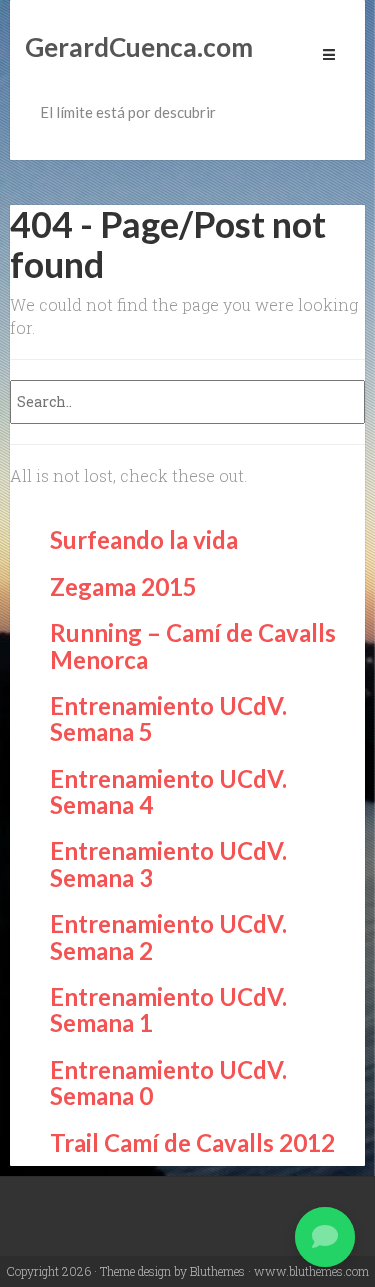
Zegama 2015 (123, 586)
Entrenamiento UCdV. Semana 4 (168, 791)
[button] (325, 1237)
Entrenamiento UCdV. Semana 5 (168, 718)
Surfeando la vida (144, 539)
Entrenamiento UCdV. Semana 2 (168, 936)
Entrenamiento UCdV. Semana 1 (168, 1009)
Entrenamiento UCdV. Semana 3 (168, 863)
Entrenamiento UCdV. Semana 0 (168, 1082)
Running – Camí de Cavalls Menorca (193, 645)
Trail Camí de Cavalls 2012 (192, 1142)
